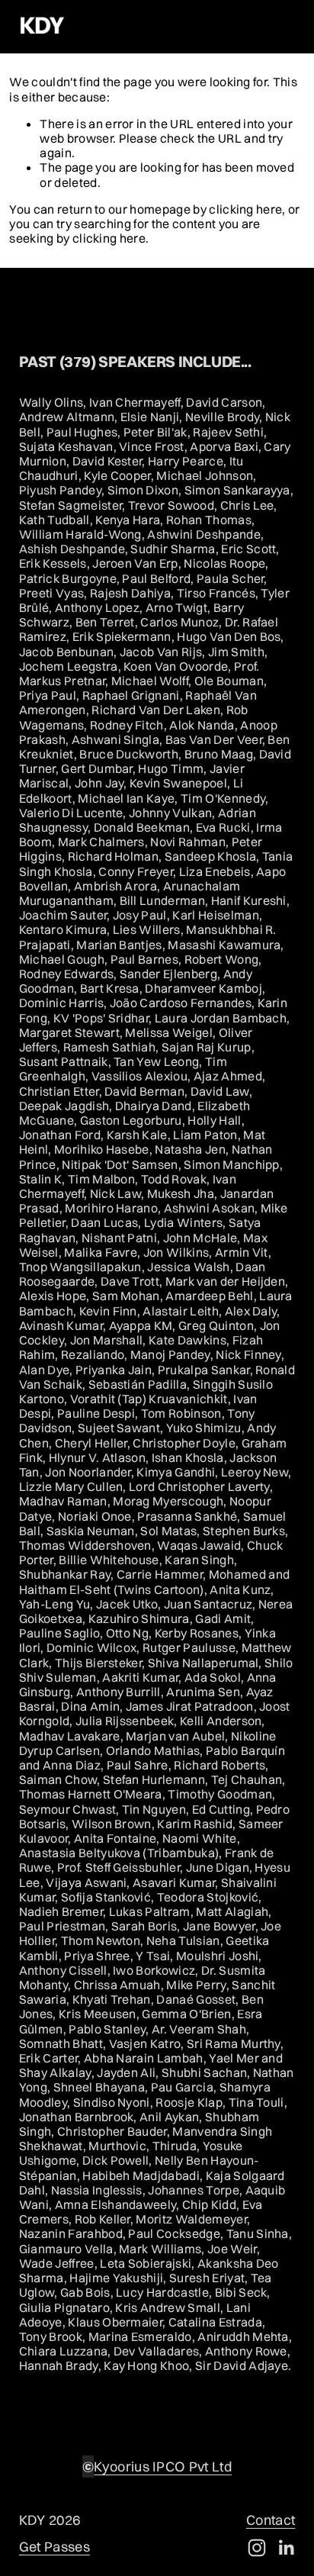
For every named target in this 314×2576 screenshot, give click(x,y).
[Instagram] (257, 2548)
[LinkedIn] (286, 2548)
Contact (271, 2520)
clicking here (245, 209)
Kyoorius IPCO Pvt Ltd (163, 2467)
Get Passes (54, 2547)
